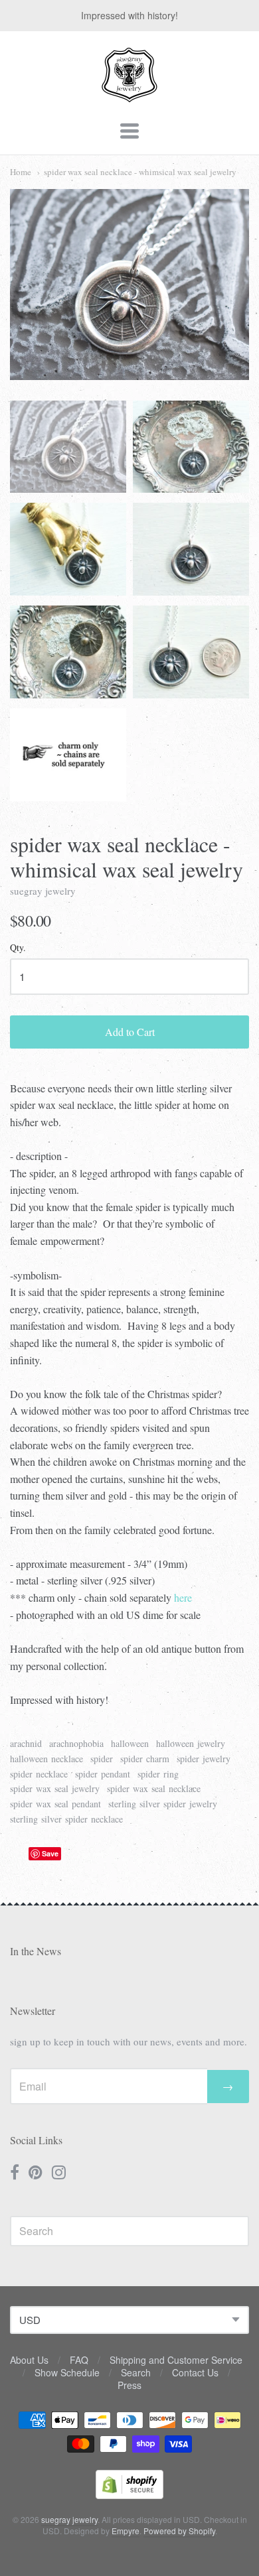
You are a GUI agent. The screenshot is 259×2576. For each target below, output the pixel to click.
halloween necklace (46, 1759)
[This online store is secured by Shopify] (129, 2495)
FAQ (79, 2360)
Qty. (18, 948)
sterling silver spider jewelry (163, 1804)
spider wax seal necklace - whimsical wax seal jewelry (140, 172)
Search (136, 2372)
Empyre (126, 2531)
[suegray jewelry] (129, 96)
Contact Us (195, 2372)
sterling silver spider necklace (66, 1819)
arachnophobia (76, 1743)
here (183, 1597)
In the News (36, 1951)
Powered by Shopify (179, 2531)
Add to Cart (130, 1032)
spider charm (145, 1759)
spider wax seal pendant (55, 1804)
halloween (130, 1743)
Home (21, 172)
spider (102, 1759)
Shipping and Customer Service (176, 2360)
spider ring (158, 1774)
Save (50, 1853)
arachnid (26, 1743)
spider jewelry (204, 1759)
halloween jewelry (191, 1743)
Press (129, 2385)
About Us (29, 2360)
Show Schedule (67, 2372)
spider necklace (39, 1774)
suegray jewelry (43, 891)
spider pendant (103, 1774)
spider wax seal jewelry (55, 1788)
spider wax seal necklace (154, 1788)
